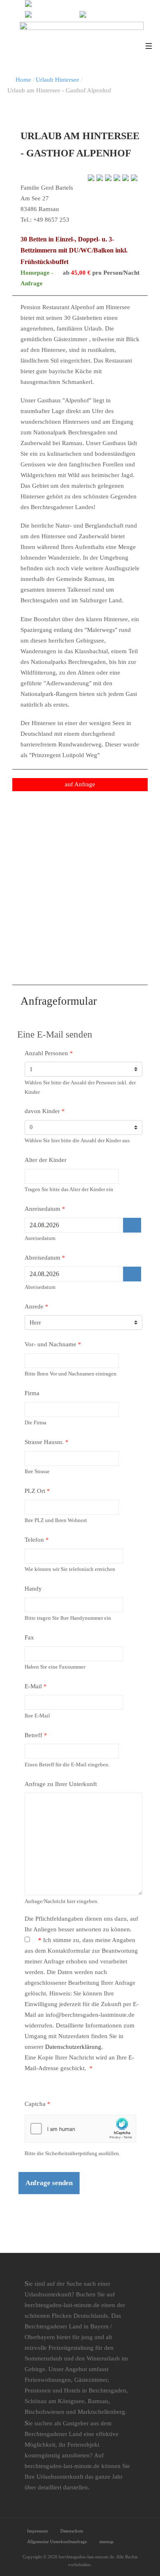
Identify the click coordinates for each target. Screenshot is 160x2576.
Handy (33, 1589)
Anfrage (33, 283)
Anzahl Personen (49, 1053)
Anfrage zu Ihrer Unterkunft (61, 1784)
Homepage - (37, 273)
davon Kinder (45, 1111)
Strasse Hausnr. (47, 1442)
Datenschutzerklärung (73, 2047)
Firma (32, 1393)
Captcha (38, 2104)
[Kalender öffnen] (132, 1225)
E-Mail (36, 1686)
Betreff (36, 1735)
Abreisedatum (45, 1258)
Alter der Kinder (46, 1160)
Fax (29, 1637)
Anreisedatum (45, 1209)
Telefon (37, 1540)
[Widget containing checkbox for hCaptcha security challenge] (80, 2128)
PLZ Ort (37, 1491)
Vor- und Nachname (53, 1344)
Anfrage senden (49, 2183)
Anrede (37, 1306)
